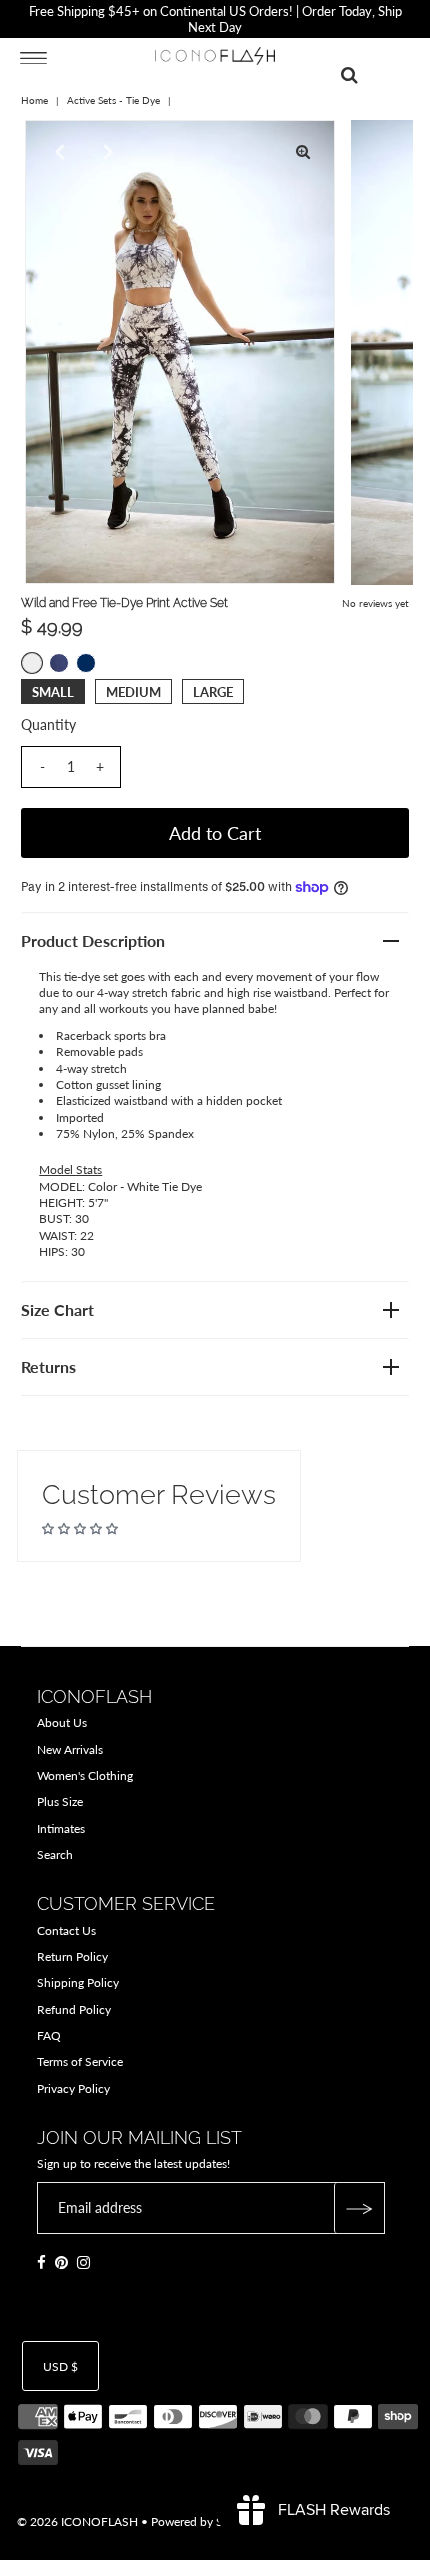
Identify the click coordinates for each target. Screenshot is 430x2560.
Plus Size (60, 1801)
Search (55, 1854)
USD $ (60, 2366)
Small (53, 692)
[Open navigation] (33, 57)
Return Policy (72, 1956)
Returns (48, 1366)
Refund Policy (74, 2009)
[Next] (106, 152)
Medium (133, 692)
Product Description (93, 940)
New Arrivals (70, 1749)
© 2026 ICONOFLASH (77, 2521)
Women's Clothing (85, 1775)
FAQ (49, 2035)
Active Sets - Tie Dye (113, 100)
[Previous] (57, 152)
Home (34, 100)
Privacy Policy (73, 2088)
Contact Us (66, 1930)
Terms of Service (80, 2061)
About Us (62, 1722)
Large (213, 692)
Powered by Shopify (204, 2521)
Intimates (61, 1828)
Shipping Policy (78, 1982)
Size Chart (57, 1309)
